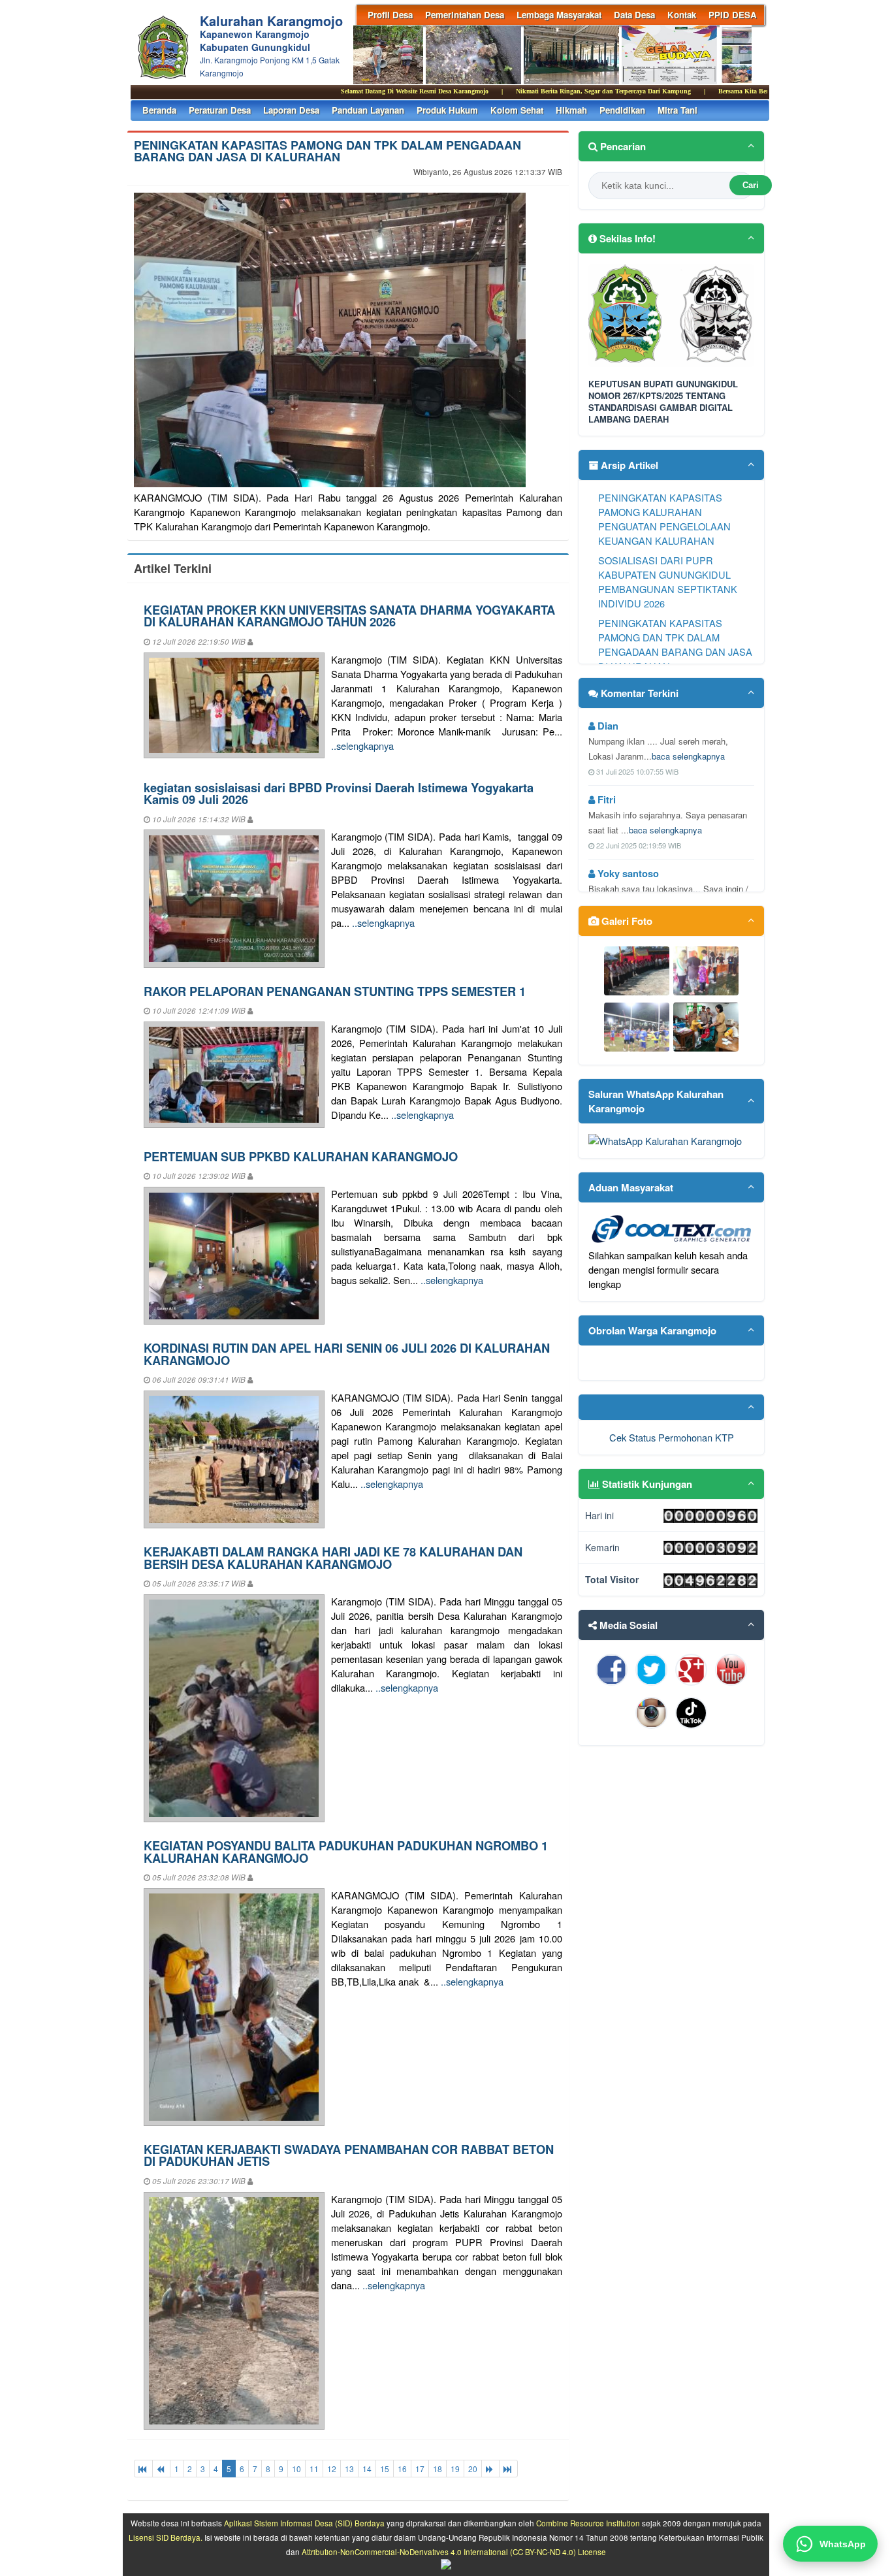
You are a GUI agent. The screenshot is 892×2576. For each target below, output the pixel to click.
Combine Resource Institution (588, 2523)
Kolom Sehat (517, 110)
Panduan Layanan (368, 110)
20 (473, 2469)
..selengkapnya (362, 746)
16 (402, 2469)
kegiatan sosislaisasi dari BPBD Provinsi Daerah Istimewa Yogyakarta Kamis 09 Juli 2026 (339, 793)
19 (455, 2469)
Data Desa (634, 15)
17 (420, 2469)
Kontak (682, 15)
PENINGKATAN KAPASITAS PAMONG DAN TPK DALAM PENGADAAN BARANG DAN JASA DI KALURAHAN (327, 151)
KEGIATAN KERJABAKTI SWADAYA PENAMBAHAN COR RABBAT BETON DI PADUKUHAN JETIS (349, 2155)
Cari (751, 185)
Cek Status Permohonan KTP (672, 1437)
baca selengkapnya (688, 756)
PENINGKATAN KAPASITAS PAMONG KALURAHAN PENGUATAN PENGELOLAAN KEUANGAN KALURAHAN (664, 519)
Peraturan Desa (220, 110)
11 (314, 2469)
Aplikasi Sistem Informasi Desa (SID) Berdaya (304, 2523)
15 (385, 2469)
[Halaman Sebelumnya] (161, 2469)
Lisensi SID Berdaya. (166, 2537)
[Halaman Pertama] (143, 2469)
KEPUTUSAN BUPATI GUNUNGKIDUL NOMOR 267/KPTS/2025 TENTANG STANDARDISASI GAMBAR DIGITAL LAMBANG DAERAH (663, 402)
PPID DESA (733, 15)
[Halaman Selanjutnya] (490, 2469)
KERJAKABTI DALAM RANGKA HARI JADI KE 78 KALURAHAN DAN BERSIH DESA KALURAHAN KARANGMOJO (333, 1557)
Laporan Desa (291, 110)
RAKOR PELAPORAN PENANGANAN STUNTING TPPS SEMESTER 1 (335, 991)
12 (332, 2469)
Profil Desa (390, 15)
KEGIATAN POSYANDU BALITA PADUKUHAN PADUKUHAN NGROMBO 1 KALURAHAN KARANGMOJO (346, 1851)
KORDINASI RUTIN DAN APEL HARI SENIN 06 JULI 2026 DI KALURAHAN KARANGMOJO (347, 1354)
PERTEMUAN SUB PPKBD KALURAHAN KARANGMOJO (301, 1156)
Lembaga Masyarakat (559, 15)
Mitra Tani (677, 110)
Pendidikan (622, 110)
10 (296, 2469)
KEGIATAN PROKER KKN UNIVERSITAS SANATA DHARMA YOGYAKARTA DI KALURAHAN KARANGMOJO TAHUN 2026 (349, 616)
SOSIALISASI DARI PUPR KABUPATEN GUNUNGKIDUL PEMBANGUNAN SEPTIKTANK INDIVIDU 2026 (668, 582)
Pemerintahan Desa (465, 15)
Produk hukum (447, 110)
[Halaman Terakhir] (508, 2469)
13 (349, 2469)
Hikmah (571, 110)
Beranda (159, 110)
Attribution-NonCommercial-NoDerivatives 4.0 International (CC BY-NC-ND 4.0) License (454, 2552)
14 (367, 2469)
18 (438, 2469)
